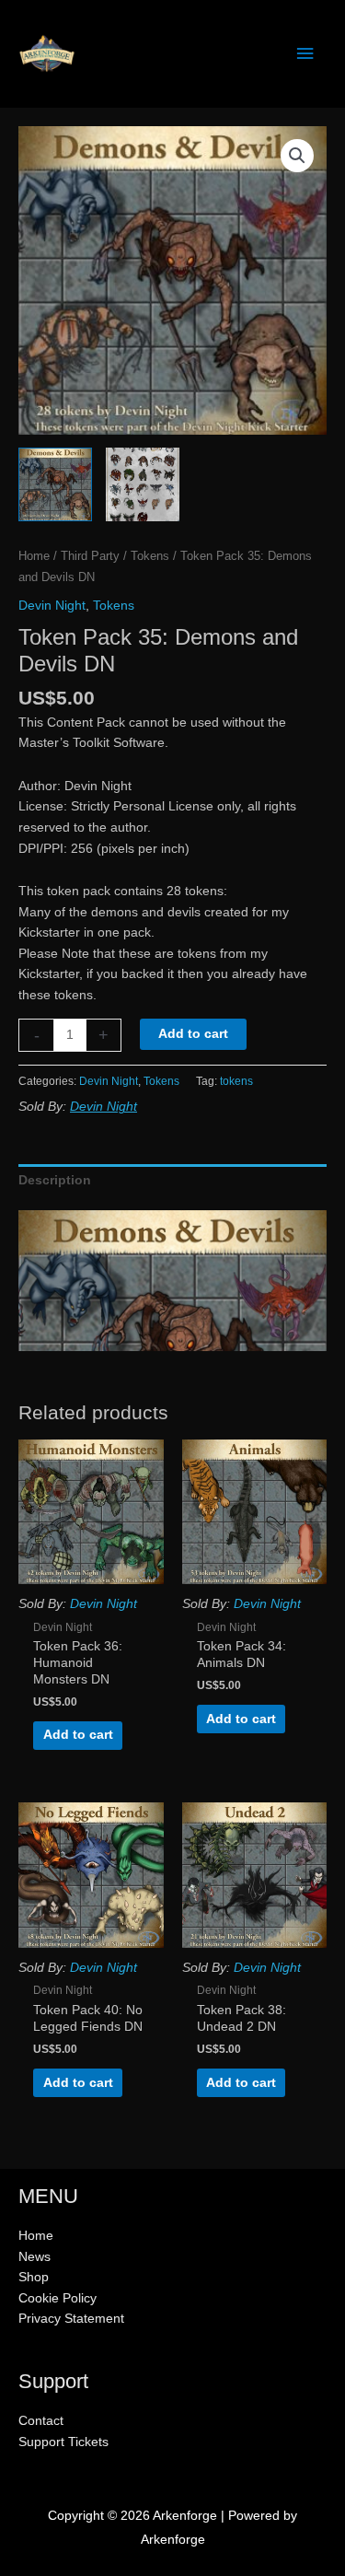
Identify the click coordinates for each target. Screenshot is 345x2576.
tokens (236, 1081)
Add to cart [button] (78, 1735)
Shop (34, 2277)
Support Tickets (63, 2442)
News (34, 2257)
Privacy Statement (71, 2319)
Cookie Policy (57, 2298)
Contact (41, 2421)
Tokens (150, 556)
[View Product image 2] (143, 484)
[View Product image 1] (55, 484)
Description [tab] (55, 1180)
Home (34, 556)
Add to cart (193, 1034)
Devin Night (52, 606)
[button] (297, 156)
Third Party (90, 556)
